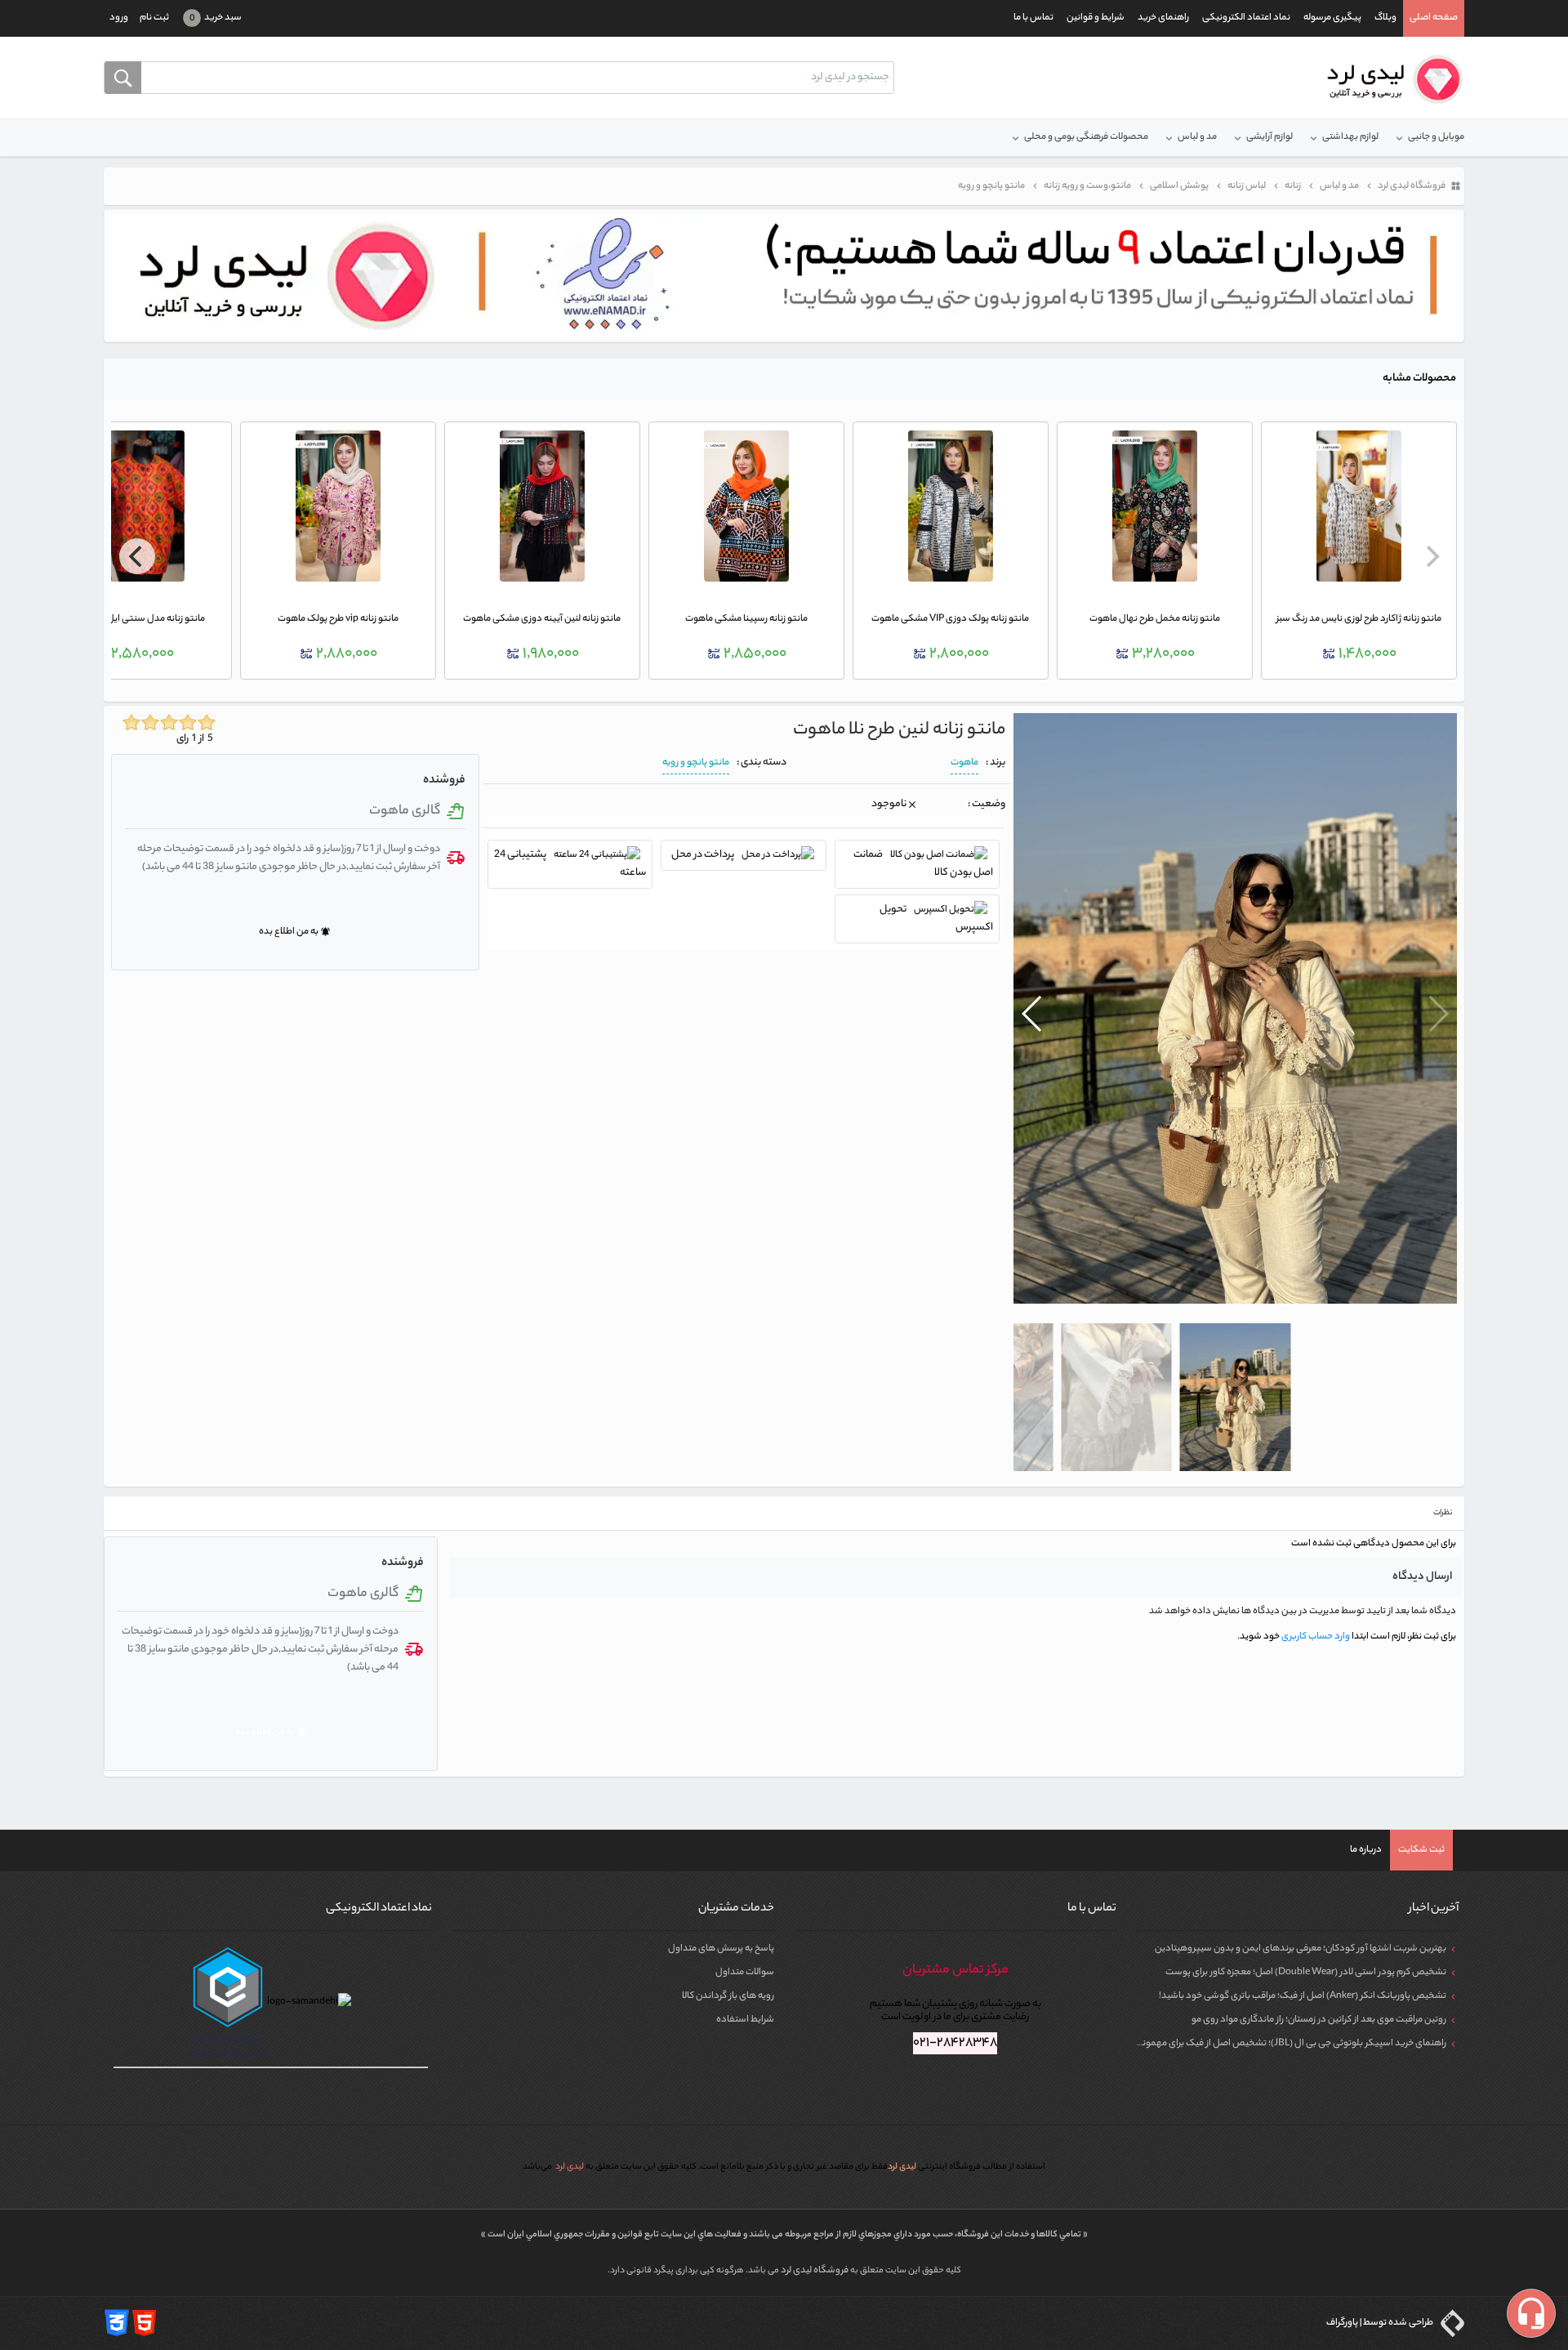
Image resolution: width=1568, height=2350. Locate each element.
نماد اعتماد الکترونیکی (1246, 18)
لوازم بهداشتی (1350, 137)
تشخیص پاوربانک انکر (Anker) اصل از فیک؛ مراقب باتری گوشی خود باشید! (1303, 1996)
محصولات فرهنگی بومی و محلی (1086, 137)
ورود (119, 18)
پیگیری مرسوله (1332, 18)
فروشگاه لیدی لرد (815, 2271)
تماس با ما (1033, 18)
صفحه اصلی (1434, 18)
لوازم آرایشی (1270, 137)
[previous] (1431, 556)
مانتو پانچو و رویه (696, 763)
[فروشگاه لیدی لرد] (1389, 79)
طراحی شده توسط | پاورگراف (1381, 2323)
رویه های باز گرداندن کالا (728, 1996)
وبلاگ (1385, 18)
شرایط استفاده (745, 2020)
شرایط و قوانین (1096, 18)
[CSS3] (117, 2323)
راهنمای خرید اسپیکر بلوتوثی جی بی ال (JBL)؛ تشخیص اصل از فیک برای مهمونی (1291, 2044)
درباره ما (1366, 1850)
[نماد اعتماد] (784, 276)
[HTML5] (145, 2323)
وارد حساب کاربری (1315, 1637)
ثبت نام (154, 18)
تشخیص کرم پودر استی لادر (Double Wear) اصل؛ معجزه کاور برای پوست (1306, 1973)
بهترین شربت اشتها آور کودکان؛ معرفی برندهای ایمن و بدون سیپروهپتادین (1301, 1949)
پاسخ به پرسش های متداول (721, 1949)
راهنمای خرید (1163, 18)
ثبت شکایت (1421, 1850)
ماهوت (964, 763)
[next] (137, 556)
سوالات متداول (745, 1973)
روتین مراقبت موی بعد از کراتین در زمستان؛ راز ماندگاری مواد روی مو (1319, 2020)
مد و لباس (1197, 137)
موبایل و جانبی (1436, 137)
